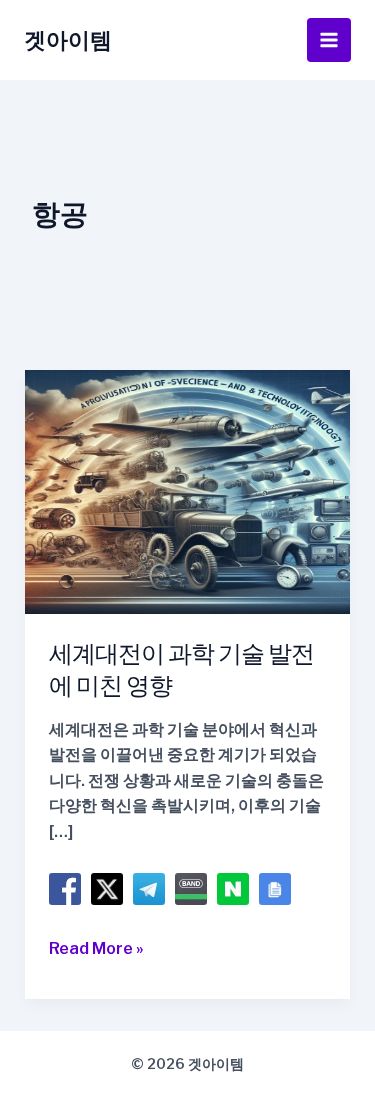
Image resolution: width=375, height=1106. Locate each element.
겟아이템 (68, 40)
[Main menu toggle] (329, 40)
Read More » (96, 950)
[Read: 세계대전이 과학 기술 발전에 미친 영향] (188, 490)
